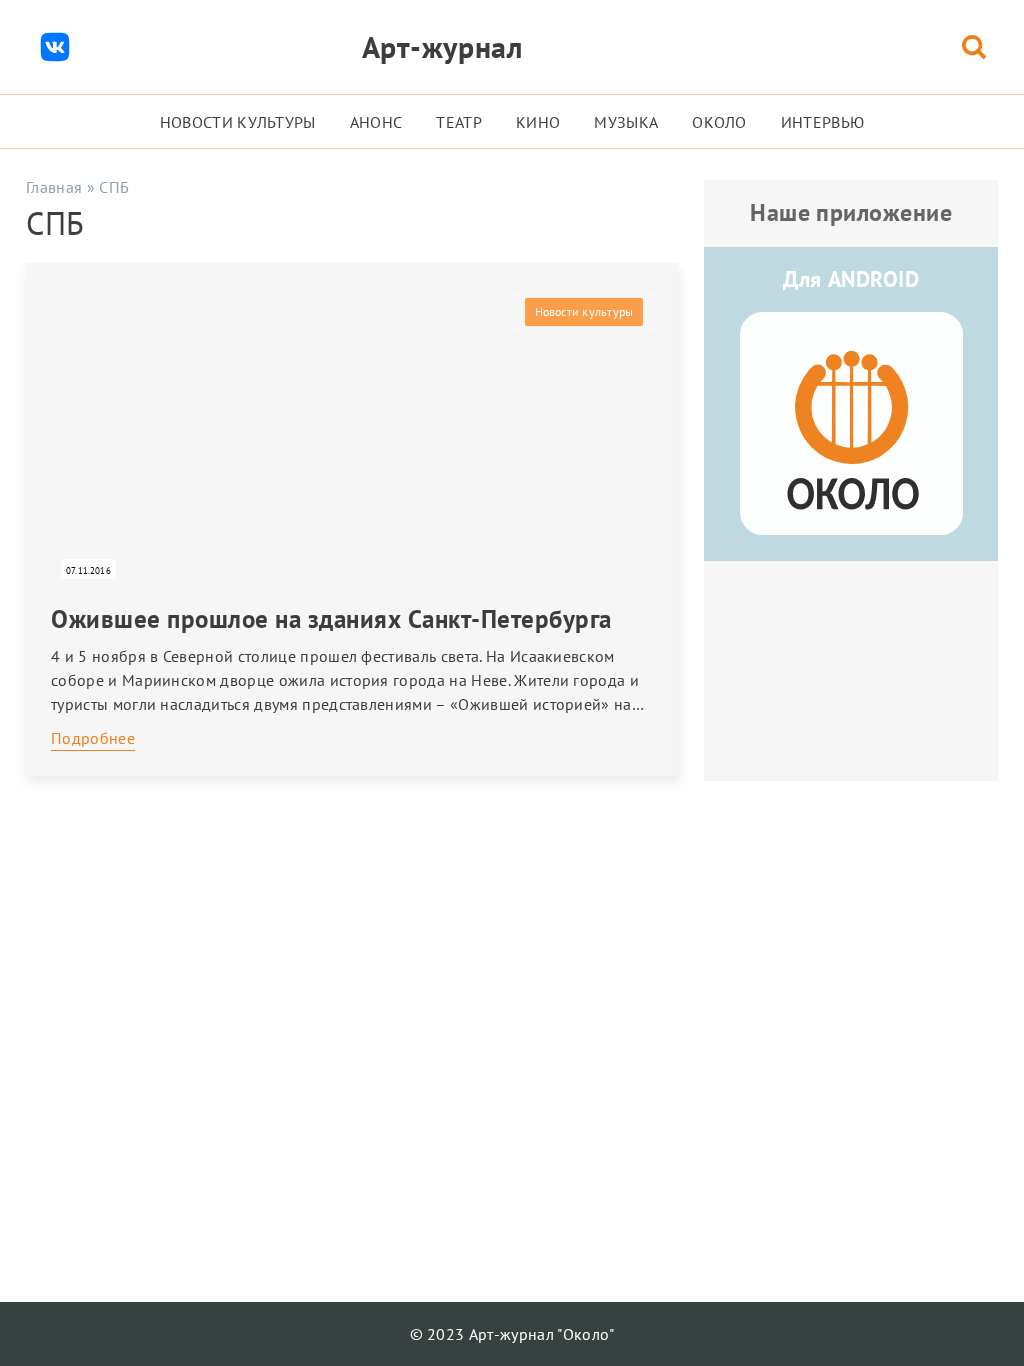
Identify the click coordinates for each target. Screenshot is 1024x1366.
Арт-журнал (442, 46)
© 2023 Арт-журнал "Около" (512, 1334)
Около (719, 122)
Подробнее (93, 738)
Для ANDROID (851, 279)
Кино (538, 122)
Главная (54, 187)
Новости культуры (238, 122)
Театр (459, 122)
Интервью (823, 122)
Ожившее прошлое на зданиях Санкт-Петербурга (331, 619)
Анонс (376, 122)
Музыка (626, 122)
